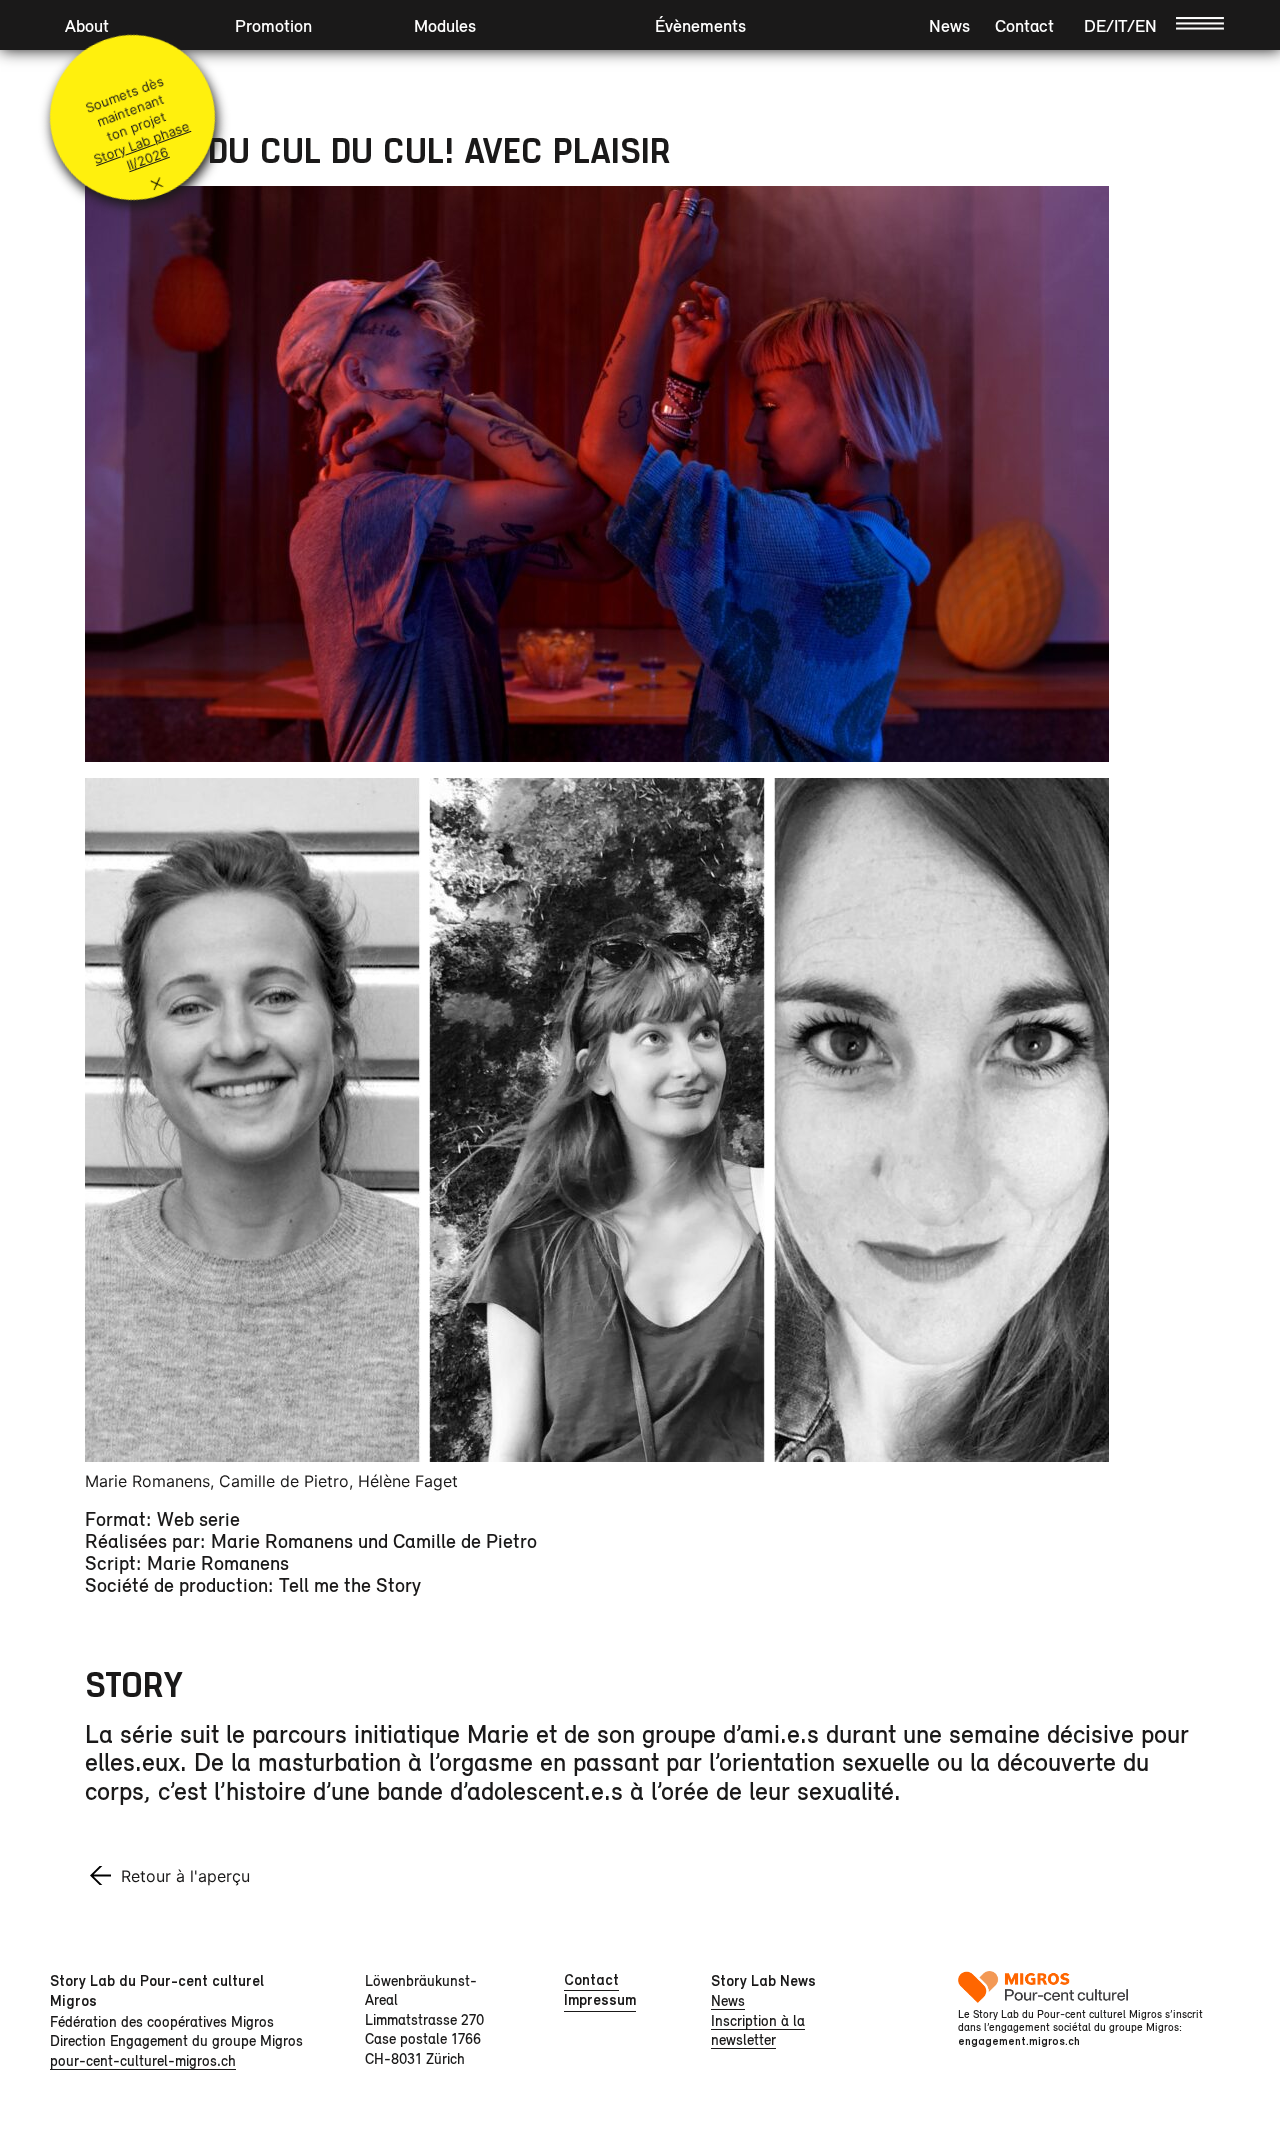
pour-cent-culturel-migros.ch (143, 2060)
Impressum (600, 2000)
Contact (1024, 25)
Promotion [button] (273, 25)
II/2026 (147, 159)
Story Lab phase (141, 143)
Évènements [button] (700, 25)
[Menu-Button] (1200, 22)
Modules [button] (445, 25)
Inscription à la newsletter (758, 2030)
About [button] (87, 25)
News (949, 25)
